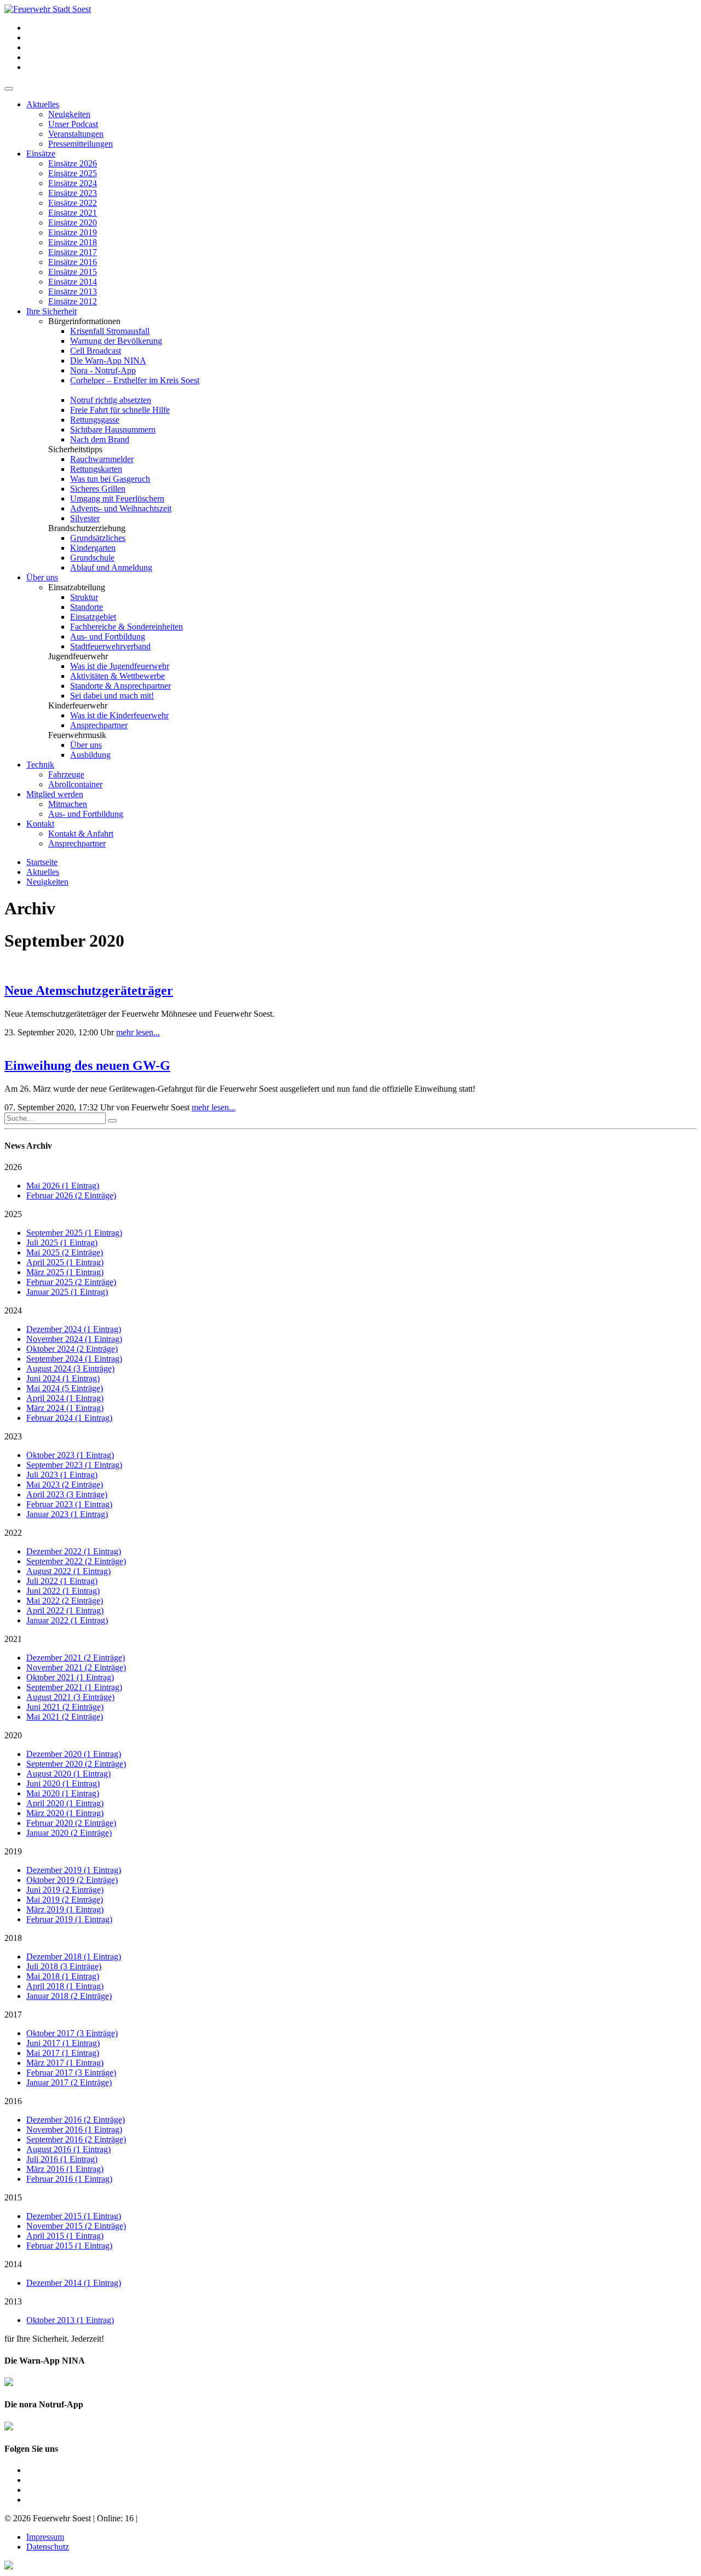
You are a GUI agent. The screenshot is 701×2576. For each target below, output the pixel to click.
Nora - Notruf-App (103, 370)
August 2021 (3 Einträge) (70, 1697)
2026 (13, 1167)
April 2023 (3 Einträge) (67, 1494)
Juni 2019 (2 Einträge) (65, 1890)
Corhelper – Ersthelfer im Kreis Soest (135, 380)
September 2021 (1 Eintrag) (74, 1687)
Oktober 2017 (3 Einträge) (72, 2033)
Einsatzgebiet (93, 617)
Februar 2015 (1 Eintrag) (69, 2246)
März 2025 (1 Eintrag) (65, 1272)
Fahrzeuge (66, 774)
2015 (13, 2197)
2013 (13, 2301)
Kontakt (40, 824)
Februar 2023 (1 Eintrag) (69, 1504)
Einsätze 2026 (73, 163)
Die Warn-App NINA (108, 361)
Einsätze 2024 (73, 183)
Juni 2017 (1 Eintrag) (63, 2043)
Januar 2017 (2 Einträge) (69, 2082)
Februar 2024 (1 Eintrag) (69, 1418)
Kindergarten (93, 548)
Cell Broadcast (96, 351)
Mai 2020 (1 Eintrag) (63, 1793)
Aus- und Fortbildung (108, 636)
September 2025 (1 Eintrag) (74, 1233)
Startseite (42, 862)
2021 (13, 1639)
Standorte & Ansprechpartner (120, 686)
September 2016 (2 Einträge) (76, 2139)
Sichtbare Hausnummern (113, 430)
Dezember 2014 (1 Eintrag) (74, 2283)
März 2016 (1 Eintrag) (65, 2169)
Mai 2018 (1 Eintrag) (63, 1976)
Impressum (45, 2537)
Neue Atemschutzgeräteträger (89, 990)
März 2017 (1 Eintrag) (65, 2063)
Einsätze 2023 (73, 193)
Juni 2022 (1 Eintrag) (63, 1591)
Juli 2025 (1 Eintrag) (62, 1243)
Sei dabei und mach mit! (112, 696)
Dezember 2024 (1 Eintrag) (74, 1329)
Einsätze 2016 (73, 262)
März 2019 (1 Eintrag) (65, 1909)
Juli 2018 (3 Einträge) (64, 1966)
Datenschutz (48, 2547)
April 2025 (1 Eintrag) (65, 1262)
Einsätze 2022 (73, 203)
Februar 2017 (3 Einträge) (71, 2073)
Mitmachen (68, 804)
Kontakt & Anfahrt (81, 834)
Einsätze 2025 (73, 173)
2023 (13, 1436)
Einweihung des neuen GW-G (87, 1065)
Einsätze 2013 (73, 292)
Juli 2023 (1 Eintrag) (62, 1475)
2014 (13, 2264)
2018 (13, 1938)
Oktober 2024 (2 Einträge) (72, 1349)
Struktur (84, 597)
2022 (13, 1533)
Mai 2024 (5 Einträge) (65, 1388)
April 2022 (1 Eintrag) (65, 1610)
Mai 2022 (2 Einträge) (65, 1601)
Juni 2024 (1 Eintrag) (63, 1378)
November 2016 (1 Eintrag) (74, 2130)
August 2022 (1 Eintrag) (68, 1571)
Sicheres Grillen (98, 489)
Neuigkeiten (69, 114)
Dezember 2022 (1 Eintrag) (74, 1551)
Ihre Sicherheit (51, 311)
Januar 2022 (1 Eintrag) (67, 1620)
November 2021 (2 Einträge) (76, 1667)
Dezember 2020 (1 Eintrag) (74, 1754)
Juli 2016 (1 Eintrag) (62, 2159)
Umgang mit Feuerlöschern (117, 499)
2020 (13, 1735)
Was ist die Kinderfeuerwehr (119, 715)
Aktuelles (43, 104)
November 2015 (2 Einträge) (76, 2226)
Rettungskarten (96, 469)
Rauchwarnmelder (102, 459)
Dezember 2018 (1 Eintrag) (74, 1957)
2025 (13, 1214)
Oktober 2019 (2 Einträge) (72, 1880)
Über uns (42, 577)
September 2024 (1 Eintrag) (74, 1359)
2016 (13, 2101)
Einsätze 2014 (73, 282)
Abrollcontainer (75, 784)
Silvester (85, 518)
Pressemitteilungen (81, 144)
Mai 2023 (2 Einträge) (65, 1485)
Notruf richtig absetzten (111, 400)
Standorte (87, 607)
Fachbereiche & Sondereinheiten (127, 627)
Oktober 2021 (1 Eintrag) (70, 1677)
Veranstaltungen (76, 134)
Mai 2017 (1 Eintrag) (63, 2053)
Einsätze (41, 154)
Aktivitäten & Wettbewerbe (117, 676)
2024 (13, 1310)
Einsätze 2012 (73, 301)
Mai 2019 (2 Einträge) (65, 1900)
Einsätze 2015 (73, 272)
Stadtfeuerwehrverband (110, 646)
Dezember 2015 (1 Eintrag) (74, 2216)
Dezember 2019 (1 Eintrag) (74, 1870)
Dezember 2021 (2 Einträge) (76, 1658)
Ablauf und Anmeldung (111, 567)
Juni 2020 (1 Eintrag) (63, 1783)
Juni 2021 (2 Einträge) (65, 1707)
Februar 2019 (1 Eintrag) (69, 1919)
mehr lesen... (138, 1032)
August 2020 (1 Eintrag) (68, 1774)
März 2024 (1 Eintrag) (65, 1408)
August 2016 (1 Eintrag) (68, 2149)
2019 (13, 1851)
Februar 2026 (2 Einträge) (71, 1195)
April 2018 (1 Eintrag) (65, 1986)
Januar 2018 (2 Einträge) (69, 1996)
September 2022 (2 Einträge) (76, 1561)
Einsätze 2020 (73, 223)
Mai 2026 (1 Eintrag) (63, 1186)
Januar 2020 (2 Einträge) (69, 1833)
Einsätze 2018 (73, 242)
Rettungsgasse (95, 420)
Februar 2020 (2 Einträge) (71, 1823)
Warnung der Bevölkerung (116, 341)
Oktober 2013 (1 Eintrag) (70, 2320)
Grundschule (92, 558)
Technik (40, 765)
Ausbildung (90, 755)
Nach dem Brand (100, 439)
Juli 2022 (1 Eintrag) (62, 1581)
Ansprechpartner (99, 725)
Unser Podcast (73, 124)
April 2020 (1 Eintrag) (65, 1803)
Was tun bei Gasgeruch (110, 479)
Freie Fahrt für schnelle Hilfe (120, 410)
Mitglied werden (55, 794)
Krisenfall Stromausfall (110, 331)
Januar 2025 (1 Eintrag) (67, 1292)
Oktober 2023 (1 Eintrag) (70, 1455)
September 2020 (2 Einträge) (76, 1764)
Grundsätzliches (98, 538)
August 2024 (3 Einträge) (70, 1368)
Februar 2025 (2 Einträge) (71, 1282)
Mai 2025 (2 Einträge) (65, 1252)
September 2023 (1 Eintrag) (74, 1465)
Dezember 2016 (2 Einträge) (76, 2120)
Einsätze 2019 (73, 232)
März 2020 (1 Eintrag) (65, 1813)
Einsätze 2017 (73, 252)
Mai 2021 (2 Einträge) (65, 1717)
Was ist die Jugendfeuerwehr (120, 666)
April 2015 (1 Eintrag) (65, 2236)
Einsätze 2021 (73, 213)
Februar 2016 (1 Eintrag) (69, 2179)
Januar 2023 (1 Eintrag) (67, 1514)
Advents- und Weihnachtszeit (121, 508)
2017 (13, 2015)
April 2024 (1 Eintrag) (65, 1398)
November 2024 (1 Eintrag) (74, 1339)
